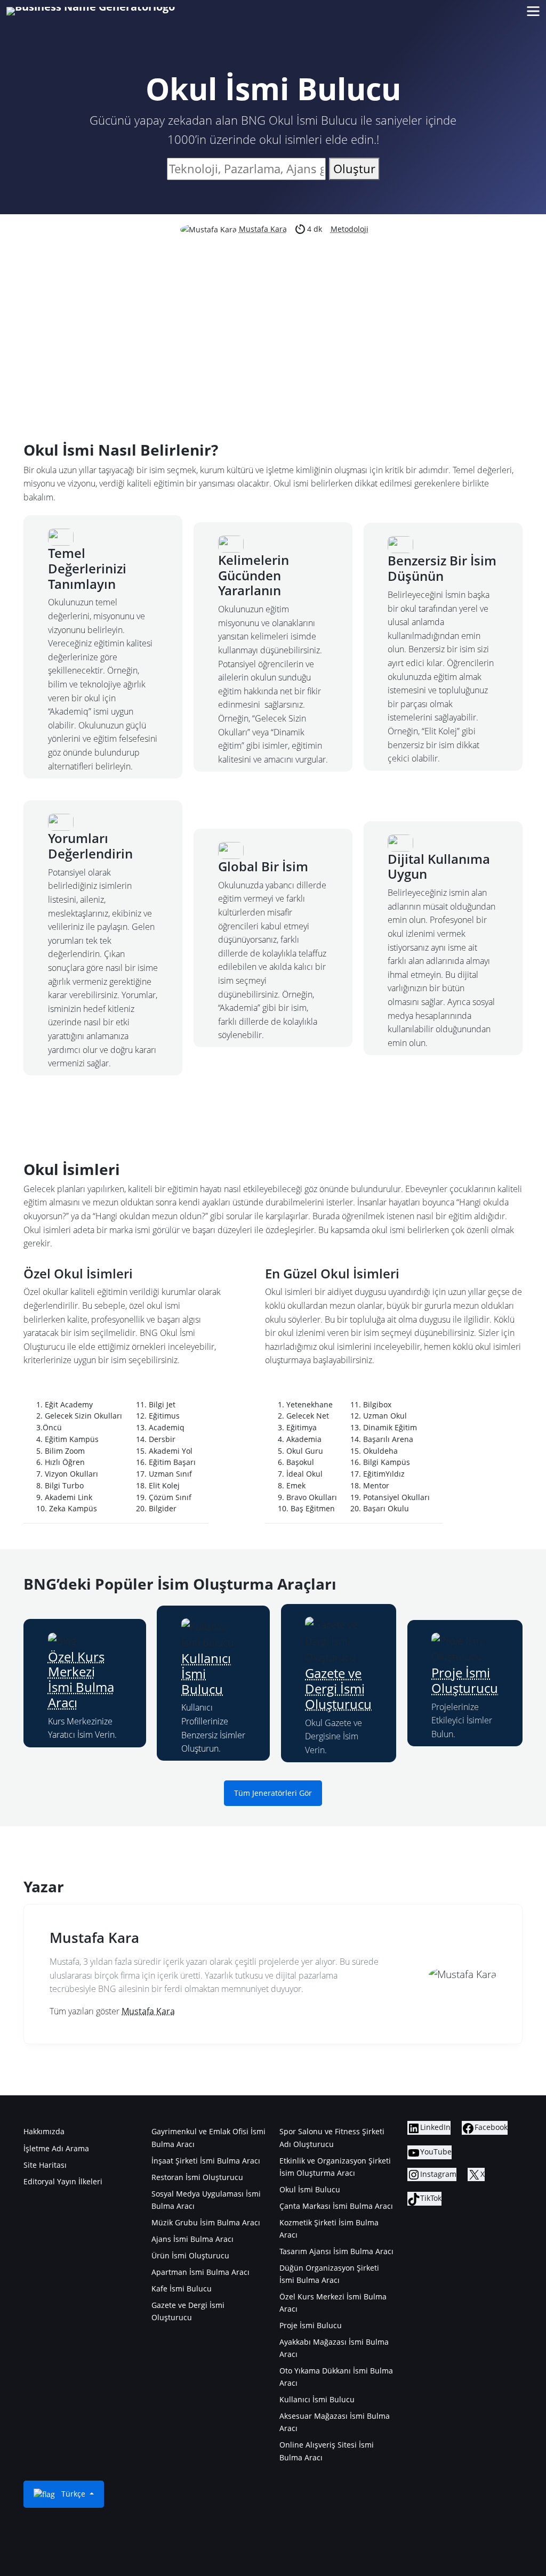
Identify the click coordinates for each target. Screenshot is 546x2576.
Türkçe (73, 2494)
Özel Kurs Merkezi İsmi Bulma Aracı (81, 1679)
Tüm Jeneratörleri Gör (273, 1793)
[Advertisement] (273, 316)
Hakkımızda (44, 2131)
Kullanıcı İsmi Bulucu (317, 2399)
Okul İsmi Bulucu (310, 2189)
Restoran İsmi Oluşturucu (197, 2177)
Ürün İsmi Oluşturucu (190, 2255)
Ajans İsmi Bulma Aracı (192, 2239)
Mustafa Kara (263, 229)
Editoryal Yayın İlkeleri (63, 2181)
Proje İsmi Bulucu (311, 2325)
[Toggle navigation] (533, 11)
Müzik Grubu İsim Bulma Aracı (206, 2222)
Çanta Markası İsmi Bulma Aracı (336, 2206)
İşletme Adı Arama (56, 2148)
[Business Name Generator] (91, 11)
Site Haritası (45, 2165)
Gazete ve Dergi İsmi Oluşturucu (338, 1688)
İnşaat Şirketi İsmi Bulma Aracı (206, 2161)
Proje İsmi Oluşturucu (465, 1680)
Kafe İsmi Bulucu (182, 2289)
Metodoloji (350, 229)
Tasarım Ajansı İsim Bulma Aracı (336, 2251)
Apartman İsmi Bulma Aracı (200, 2272)
